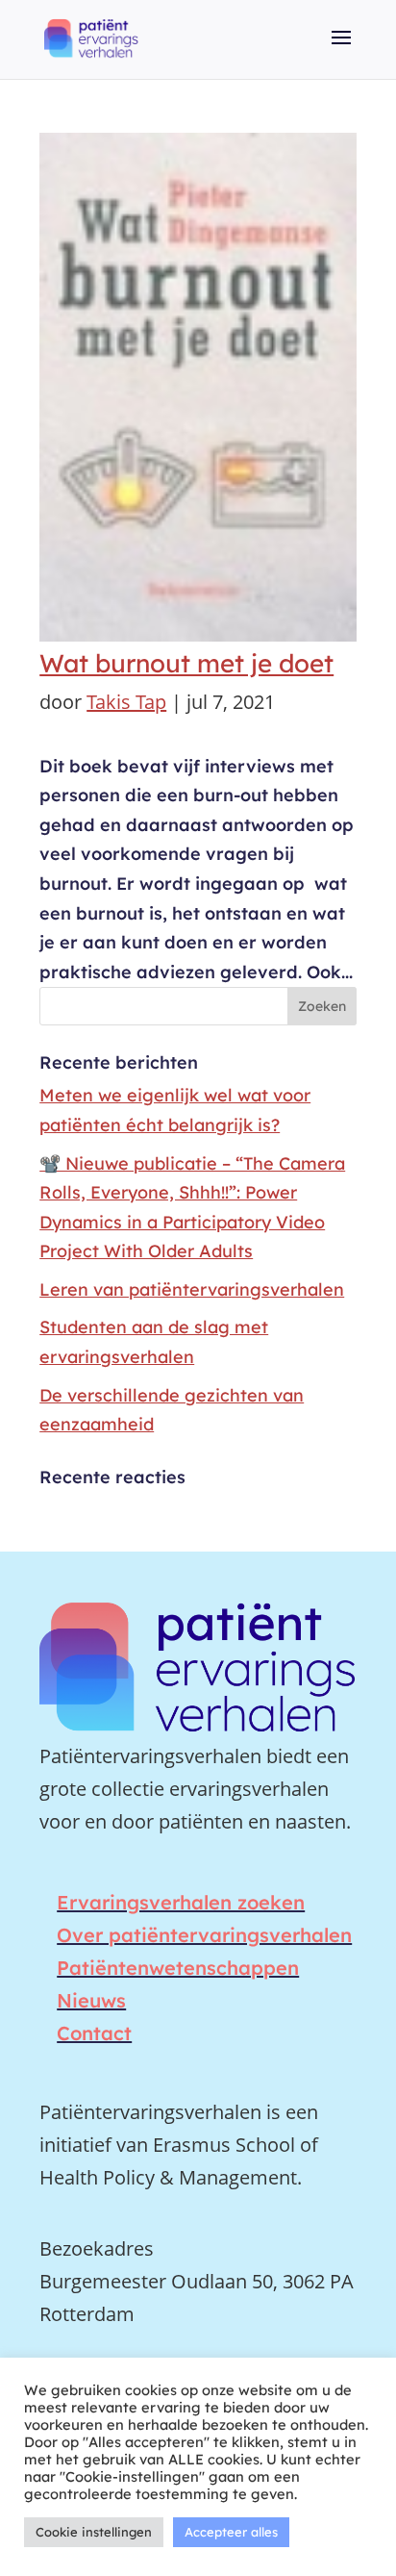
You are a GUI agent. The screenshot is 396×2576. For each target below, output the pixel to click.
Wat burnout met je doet (186, 663)
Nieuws (91, 2000)
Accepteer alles (231, 2532)
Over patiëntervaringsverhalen (204, 1935)
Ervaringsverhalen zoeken (181, 1902)
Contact (94, 2033)
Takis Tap (126, 702)
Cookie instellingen (94, 2532)
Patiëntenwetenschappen (178, 1968)
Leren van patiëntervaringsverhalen (192, 1289)
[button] (341, 51)
